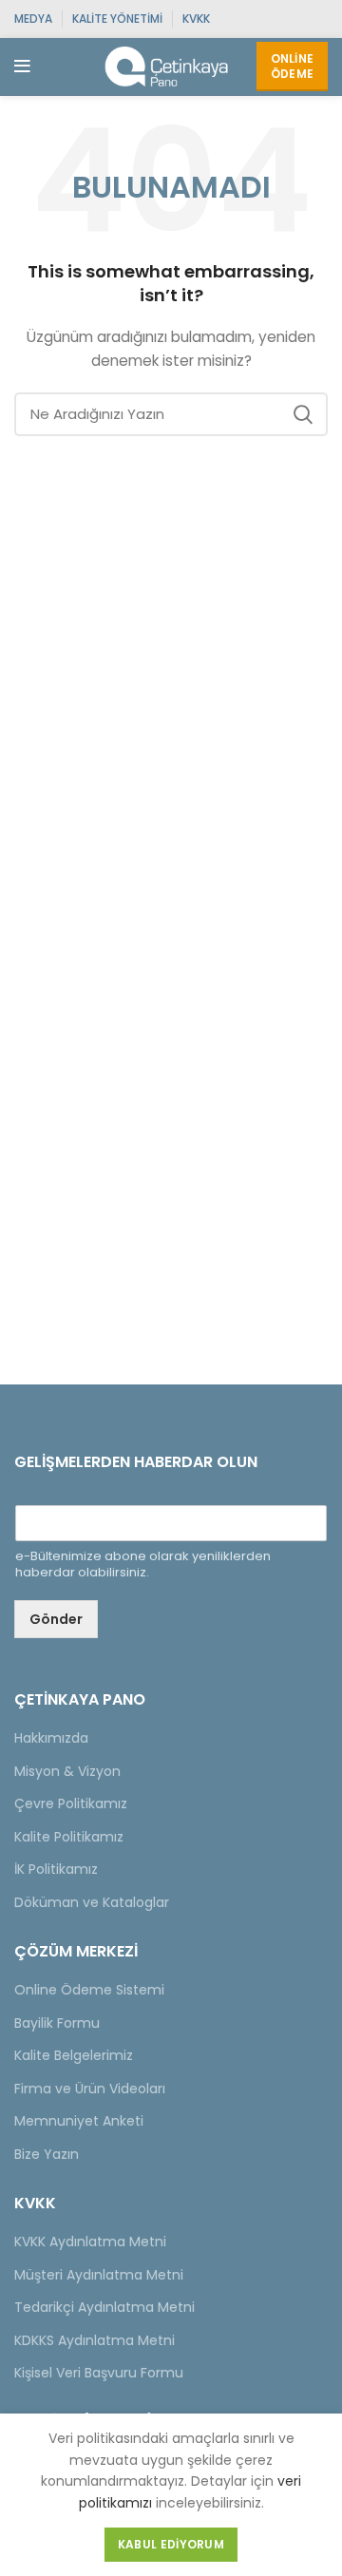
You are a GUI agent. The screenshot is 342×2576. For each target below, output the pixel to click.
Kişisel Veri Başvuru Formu (99, 2373)
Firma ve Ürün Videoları (90, 2089)
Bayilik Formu (57, 2023)
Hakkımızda (51, 1738)
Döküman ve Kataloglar (92, 1902)
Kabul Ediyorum (171, 2544)
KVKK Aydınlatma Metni (90, 2242)
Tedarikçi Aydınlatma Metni (104, 2307)
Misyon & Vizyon (67, 1771)
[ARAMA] (302, 414)
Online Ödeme (293, 66)
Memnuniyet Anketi (79, 2121)
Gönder (56, 1619)
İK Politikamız (56, 1869)
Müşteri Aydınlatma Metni (99, 2275)
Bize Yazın (47, 2154)
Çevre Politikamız (71, 1803)
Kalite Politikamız (69, 1837)
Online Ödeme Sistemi (89, 1990)
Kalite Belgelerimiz (74, 2055)
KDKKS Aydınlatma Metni (95, 2340)
